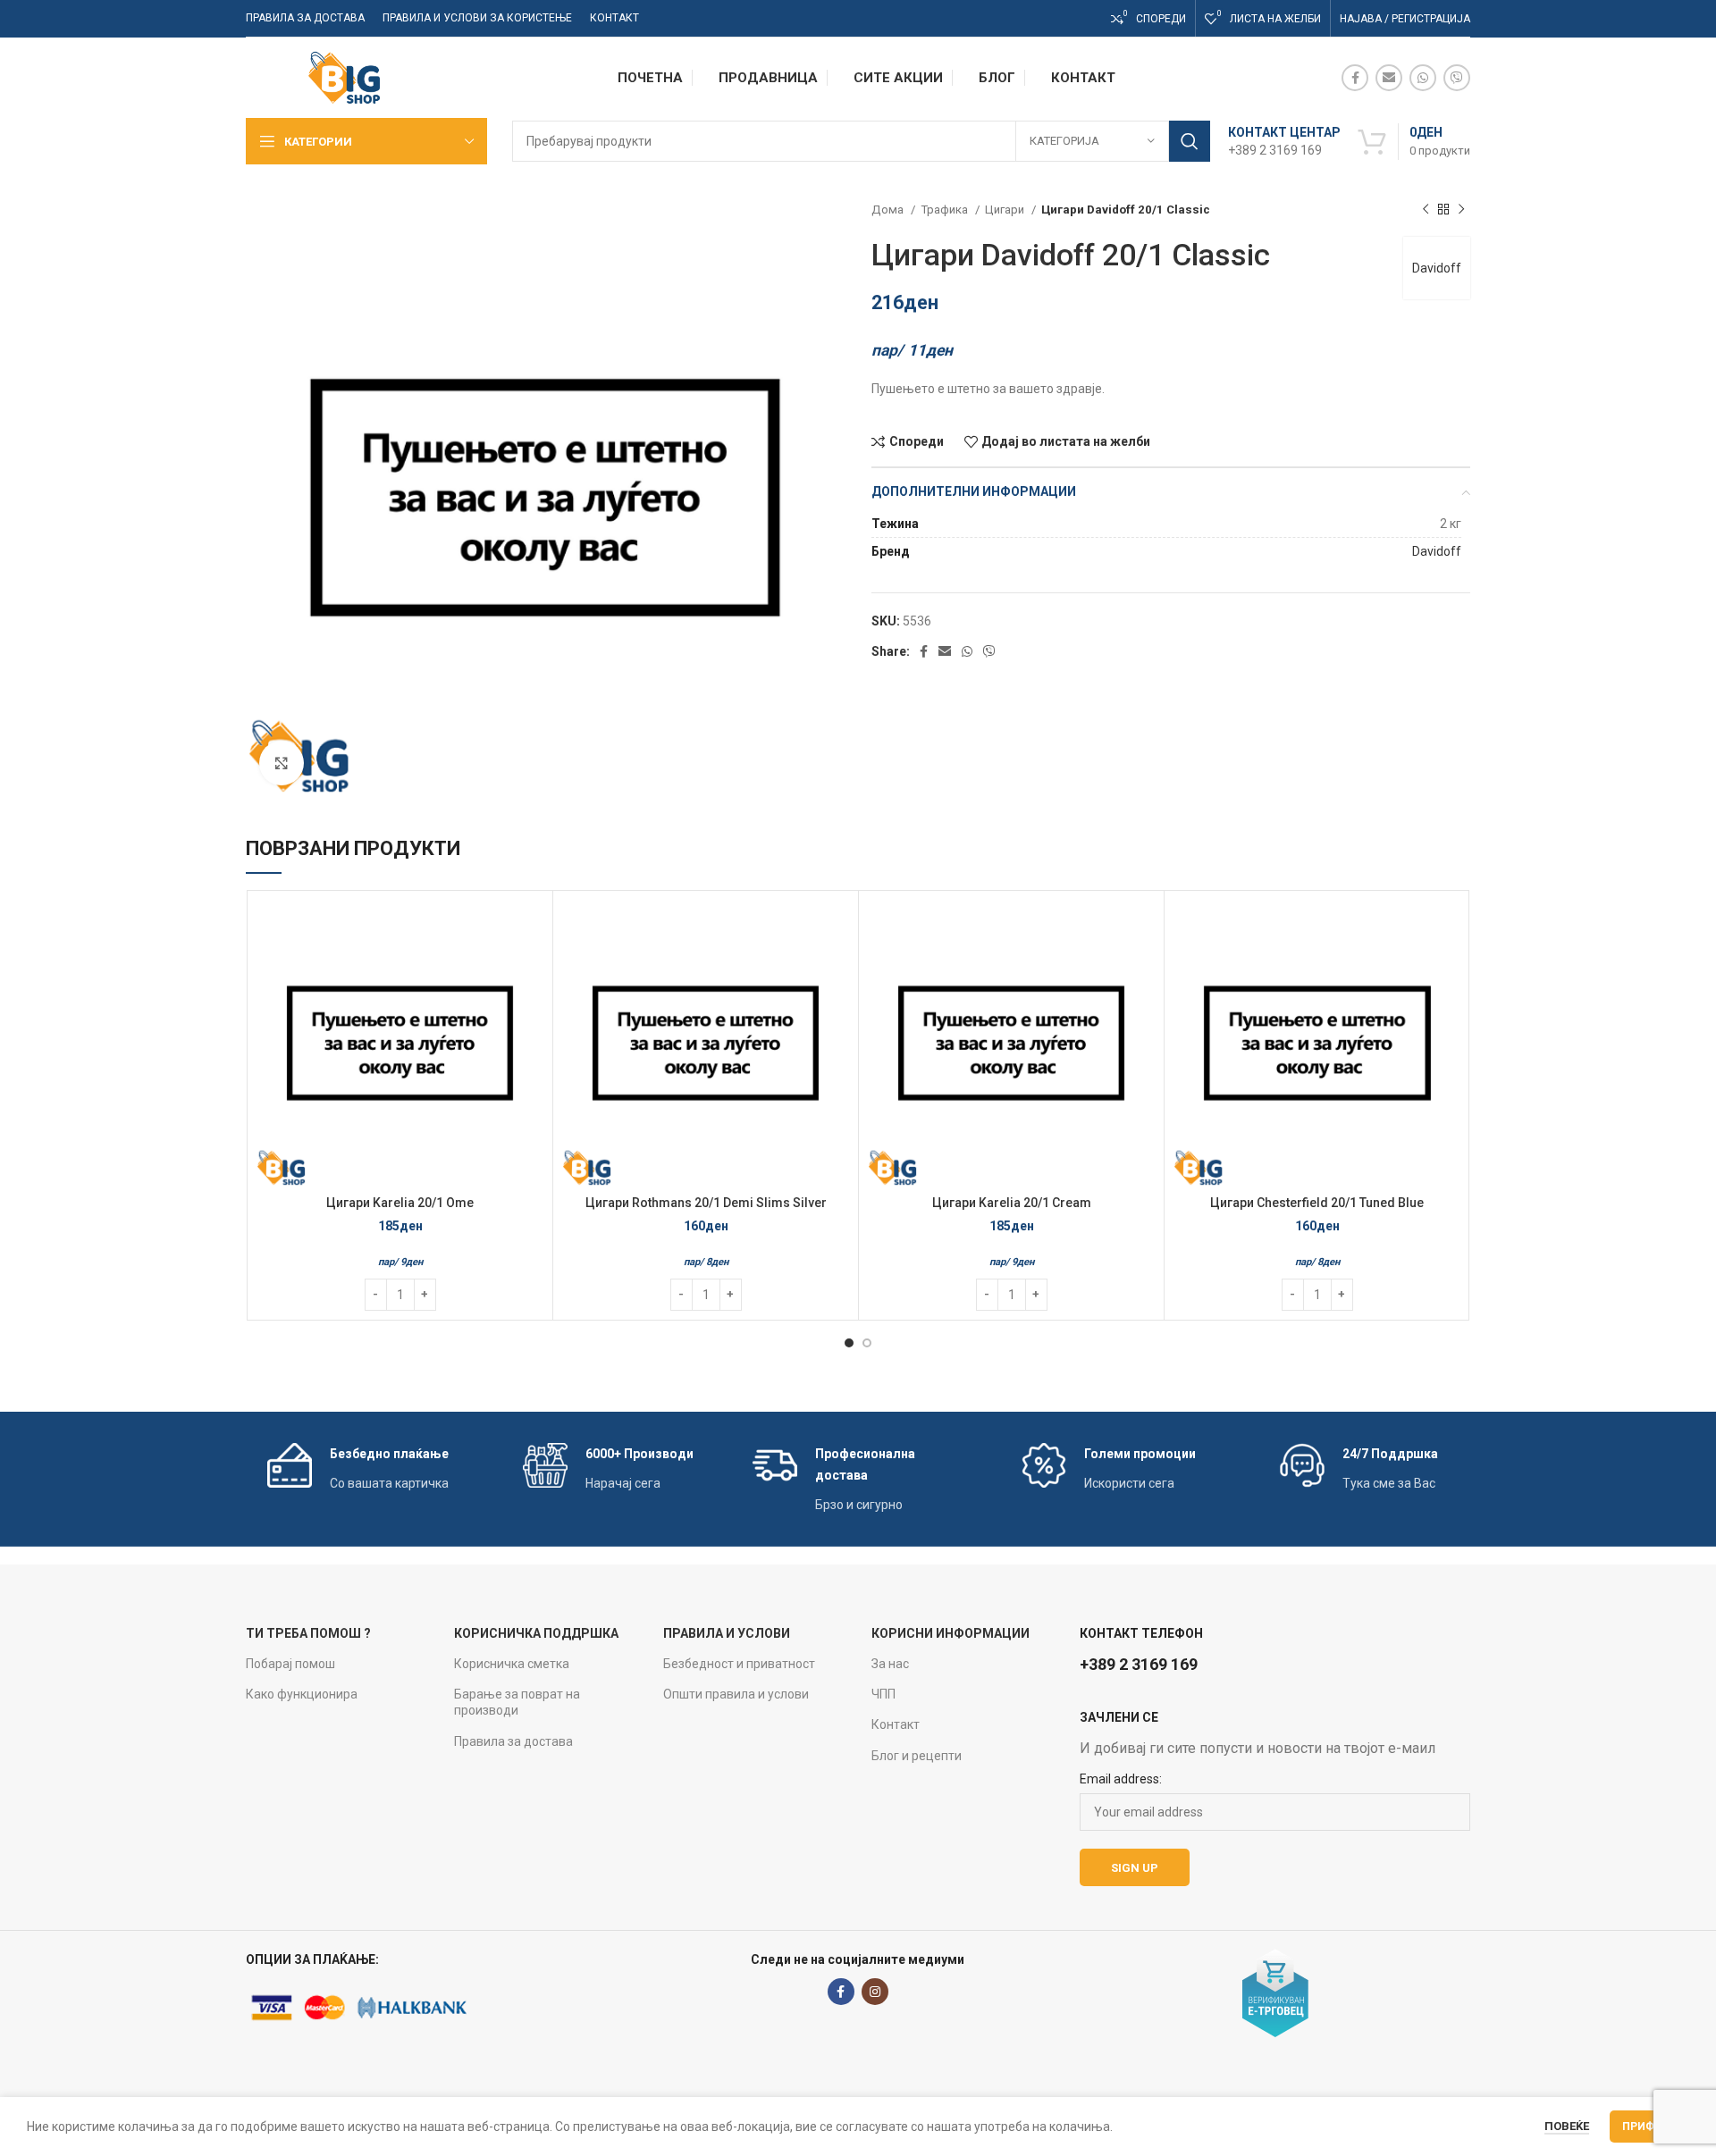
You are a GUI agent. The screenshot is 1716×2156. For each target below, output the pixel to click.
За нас (890, 1664)
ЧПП (883, 1694)
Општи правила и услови (736, 1694)
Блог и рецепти (917, 1756)
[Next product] (1461, 210)
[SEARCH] (1190, 141)
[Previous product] (1426, 210)
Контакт (896, 1724)
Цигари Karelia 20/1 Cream (1012, 1203)
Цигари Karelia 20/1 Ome (400, 1203)
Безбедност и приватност (739, 1664)
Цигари (1006, 210)
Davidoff (1437, 268)
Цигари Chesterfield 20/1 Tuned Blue (1317, 1203)
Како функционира (302, 1694)
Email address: (1121, 1779)
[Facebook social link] (1355, 78)
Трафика (946, 210)
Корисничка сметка (512, 1664)
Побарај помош (290, 1664)
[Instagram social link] (875, 1992)
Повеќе (1567, 2126)
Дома (889, 210)
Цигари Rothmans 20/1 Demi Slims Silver (706, 1203)
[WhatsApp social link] (1423, 78)
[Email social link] (1389, 78)
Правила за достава (513, 1741)
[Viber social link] (1457, 78)
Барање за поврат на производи (517, 1702)
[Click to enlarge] (282, 763)
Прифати (1649, 2127)
